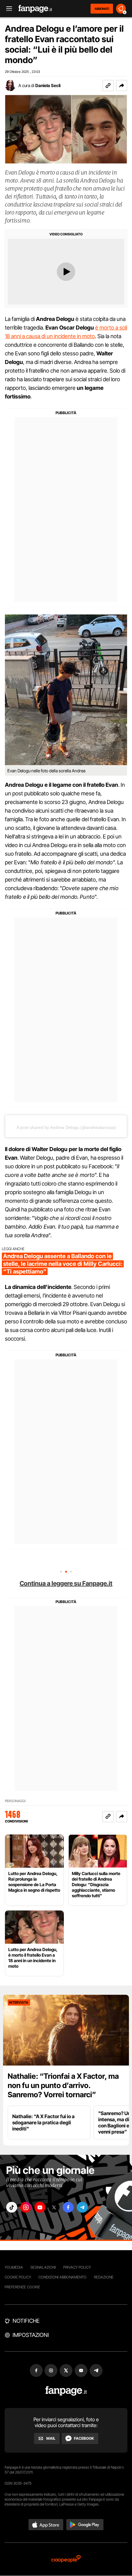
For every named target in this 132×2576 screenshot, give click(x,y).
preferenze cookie (22, 2287)
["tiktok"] (12, 2207)
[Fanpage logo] (35, 9)
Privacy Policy (77, 2267)
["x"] (54, 2207)
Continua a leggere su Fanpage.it (66, 1583)
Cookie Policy (18, 2277)
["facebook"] (68, 2207)
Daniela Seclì (48, 85)
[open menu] (7, 9)
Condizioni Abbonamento (62, 2277)
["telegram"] (82, 2207)
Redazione (104, 2277)
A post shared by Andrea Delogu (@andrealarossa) (66, 1127)
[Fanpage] (66, 2391)
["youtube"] (40, 2207)
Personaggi (15, 1801)
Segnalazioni (43, 2267)
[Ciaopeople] (66, 2559)
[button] (122, 86)
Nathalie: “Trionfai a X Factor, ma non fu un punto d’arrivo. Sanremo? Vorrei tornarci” (63, 2085)
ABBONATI (102, 9)
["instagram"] (26, 2207)
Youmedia (14, 2267)
